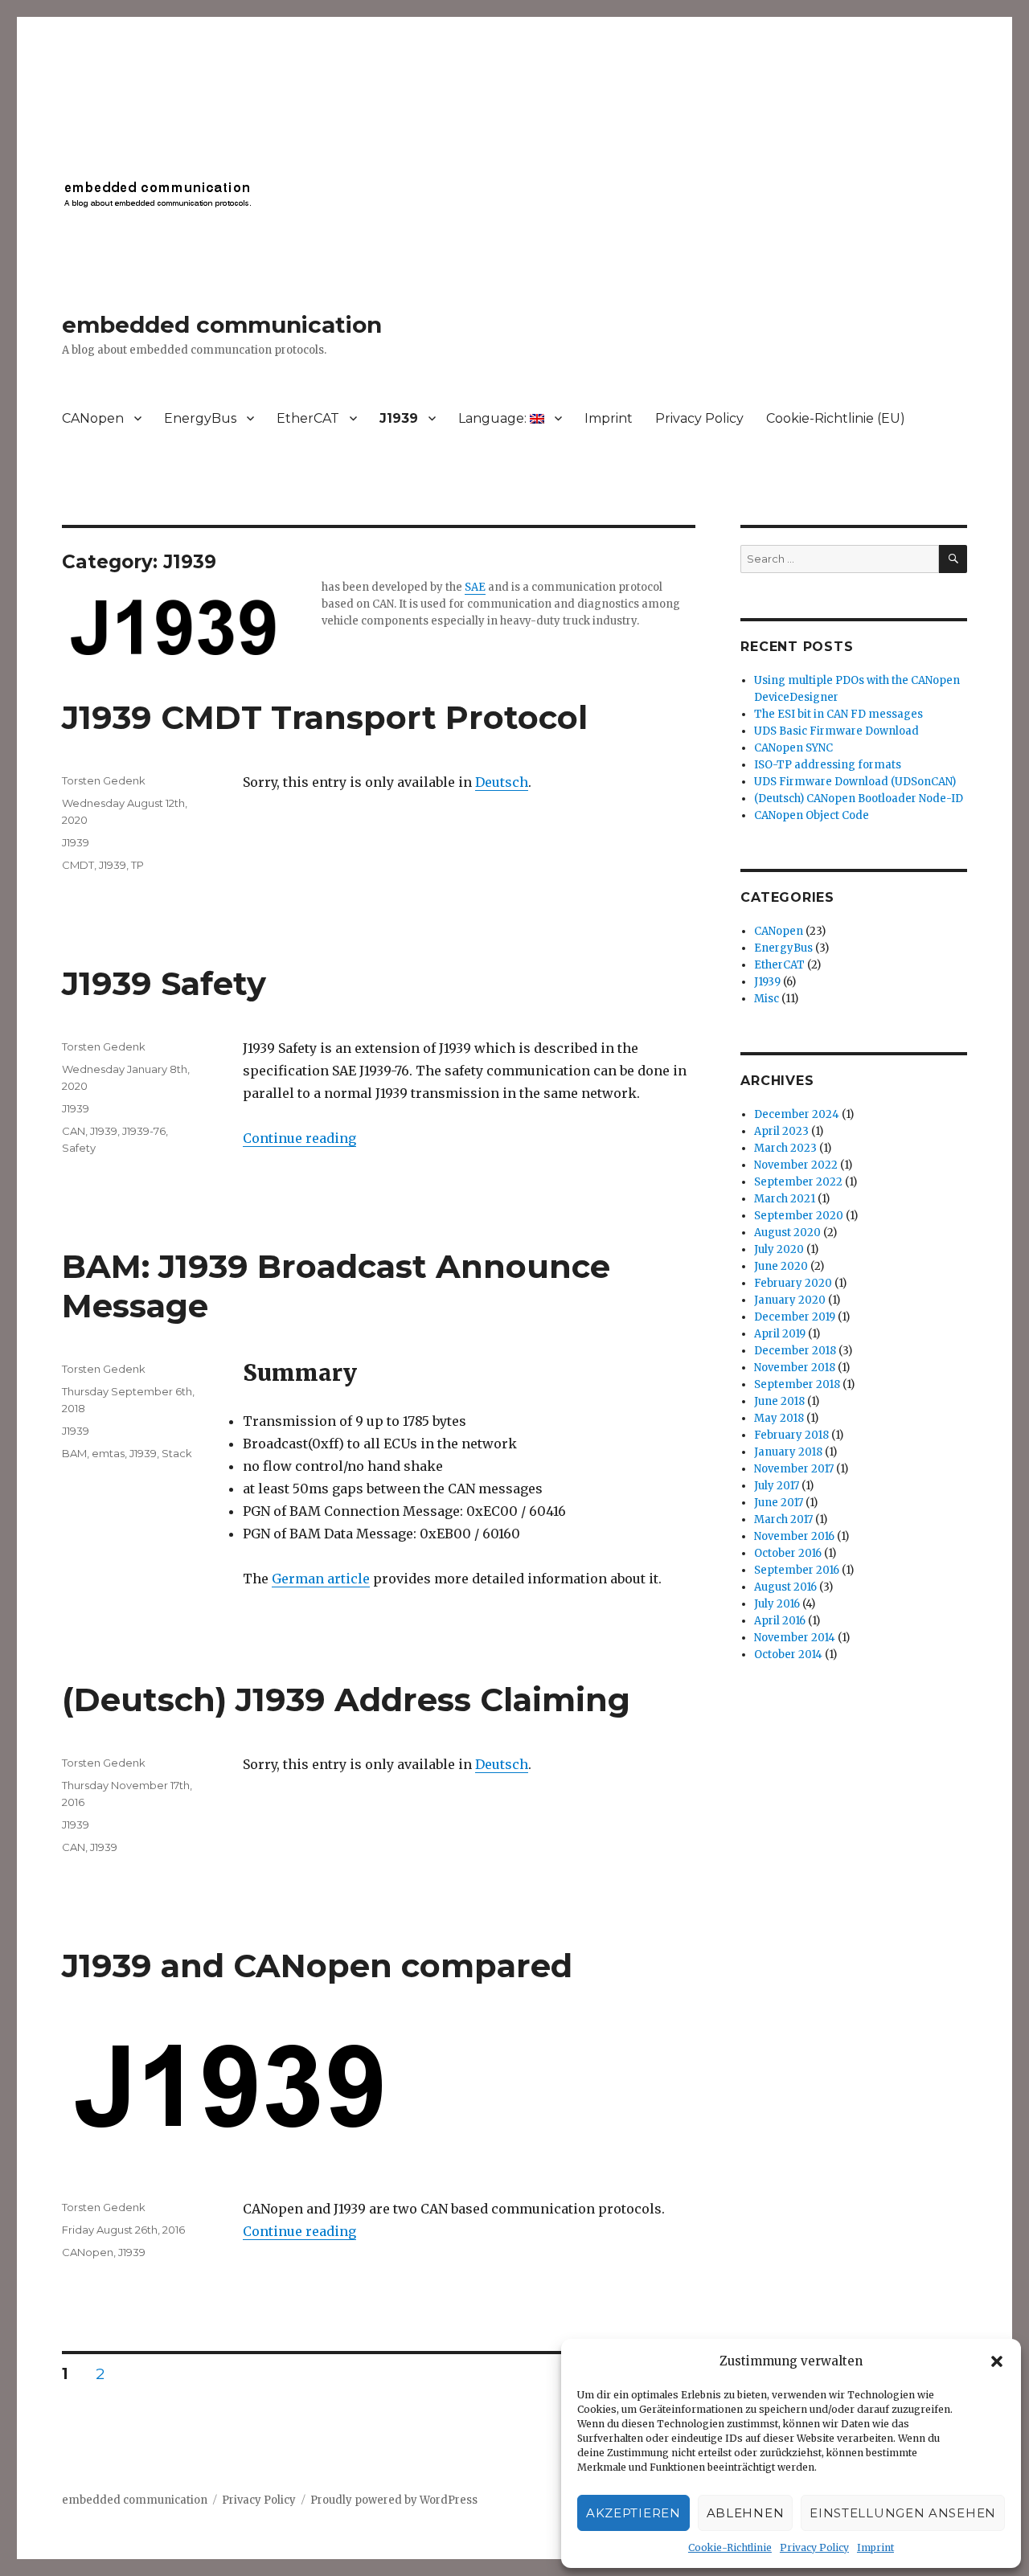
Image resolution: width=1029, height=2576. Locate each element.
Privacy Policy (814, 2547)
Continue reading (299, 1138)
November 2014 (795, 1638)
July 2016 (777, 1604)
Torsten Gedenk (104, 780)
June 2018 (779, 1401)
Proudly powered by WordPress (394, 2500)
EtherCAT (308, 418)
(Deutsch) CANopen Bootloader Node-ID (859, 799)
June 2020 (781, 1266)
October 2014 (788, 1655)
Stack (177, 1453)
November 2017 (794, 1469)
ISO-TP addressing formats (828, 765)
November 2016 (794, 1536)
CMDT (78, 865)
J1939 (399, 418)
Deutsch (502, 782)
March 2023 (785, 1148)
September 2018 (797, 1384)
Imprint (875, 2547)
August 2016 (785, 1587)
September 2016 (797, 1570)
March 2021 (785, 1199)
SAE (475, 587)
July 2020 (779, 1249)
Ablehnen (746, 2513)
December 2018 (795, 1351)
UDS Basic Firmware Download (836, 731)
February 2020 (793, 1283)
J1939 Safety (164, 983)
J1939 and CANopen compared (317, 1966)
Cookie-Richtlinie (730, 2547)
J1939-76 (144, 1131)
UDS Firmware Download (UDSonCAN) (855, 782)
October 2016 (788, 1553)
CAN (74, 1131)
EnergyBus (200, 418)
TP (137, 865)
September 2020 (799, 1216)
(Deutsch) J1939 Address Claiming (346, 1700)
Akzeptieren (633, 2513)
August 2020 (787, 1233)
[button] (997, 2361)
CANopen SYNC (793, 748)
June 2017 (779, 1503)
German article (321, 1579)
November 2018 (795, 1368)
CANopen (93, 418)
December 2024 (797, 1114)
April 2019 (780, 1334)
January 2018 (788, 1452)
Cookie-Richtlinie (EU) (836, 418)
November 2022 (796, 1165)
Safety (79, 1148)
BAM (74, 1453)
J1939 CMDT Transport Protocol (325, 717)
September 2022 (798, 1182)
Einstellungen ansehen (903, 2513)
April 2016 (780, 1621)
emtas (108, 1453)
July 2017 (777, 1486)
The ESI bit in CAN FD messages (838, 714)
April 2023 (781, 1131)
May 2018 (779, 1418)
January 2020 (790, 1300)
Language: (494, 418)
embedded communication (222, 325)
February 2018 (791, 1435)
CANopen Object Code (812, 815)
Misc (767, 999)
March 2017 (783, 1519)
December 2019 (795, 1317)
